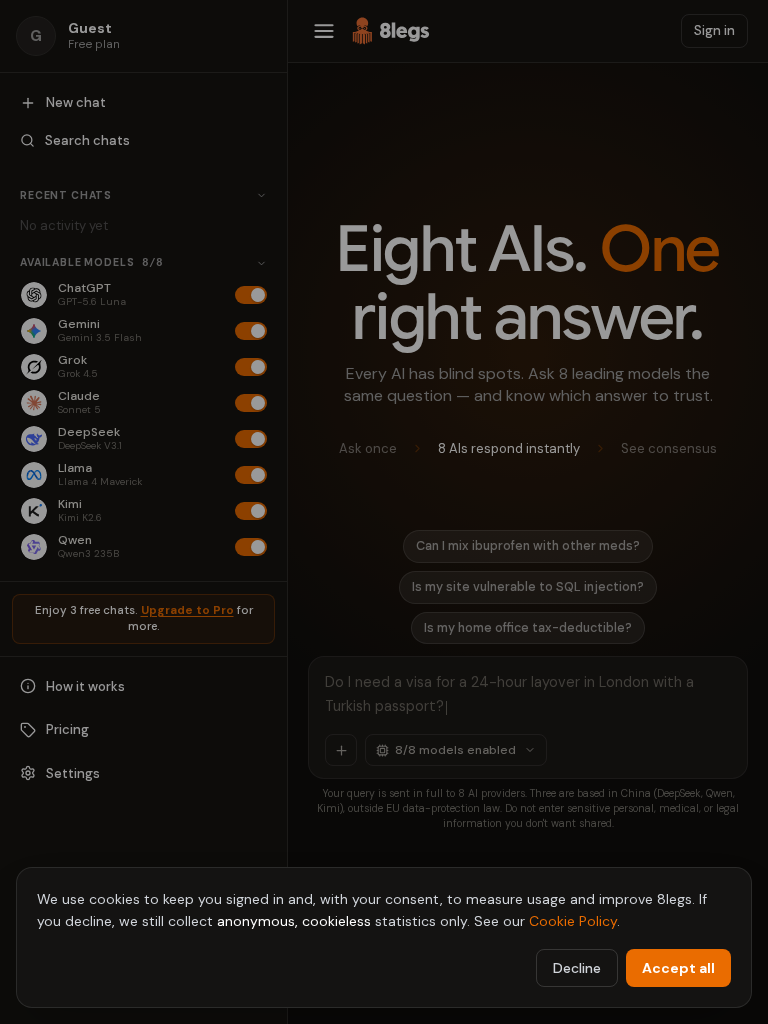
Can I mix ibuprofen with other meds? (528, 546)
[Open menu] (324, 31)
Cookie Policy (573, 921)
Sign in (714, 30)
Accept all (678, 968)
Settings (73, 773)
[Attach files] (341, 750)
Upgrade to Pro (187, 610)
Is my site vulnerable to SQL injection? (528, 587)
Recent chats (66, 195)
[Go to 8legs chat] (391, 31)
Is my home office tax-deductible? (528, 628)
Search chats (87, 140)
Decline (577, 968)
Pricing (67, 729)
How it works (85, 686)
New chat (76, 102)
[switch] (251, 295)
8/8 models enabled (455, 750)
